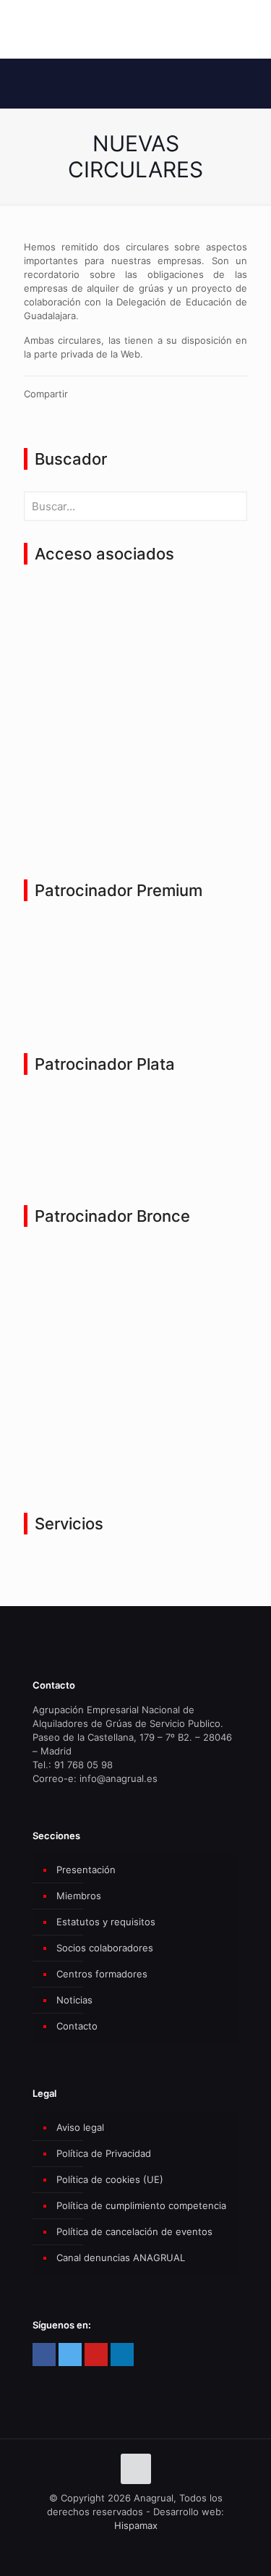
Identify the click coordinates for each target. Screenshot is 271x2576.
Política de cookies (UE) (110, 2179)
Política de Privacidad (104, 2153)
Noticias (74, 2000)
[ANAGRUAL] (135, 29)
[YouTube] (96, 2355)
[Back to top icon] (136, 2469)
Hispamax (136, 2525)
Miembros (79, 1896)
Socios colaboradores (105, 1948)
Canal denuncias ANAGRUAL (121, 2258)
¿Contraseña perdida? (136, 814)
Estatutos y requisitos (106, 1922)
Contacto (77, 2026)
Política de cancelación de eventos (134, 2231)
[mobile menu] (251, 29)
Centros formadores (102, 1974)
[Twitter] (70, 2355)
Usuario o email (64, 605)
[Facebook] (44, 2355)
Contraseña (55, 666)
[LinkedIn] (122, 2355)
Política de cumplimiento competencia (141, 2205)
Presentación (86, 1870)
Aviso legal (80, 2127)
